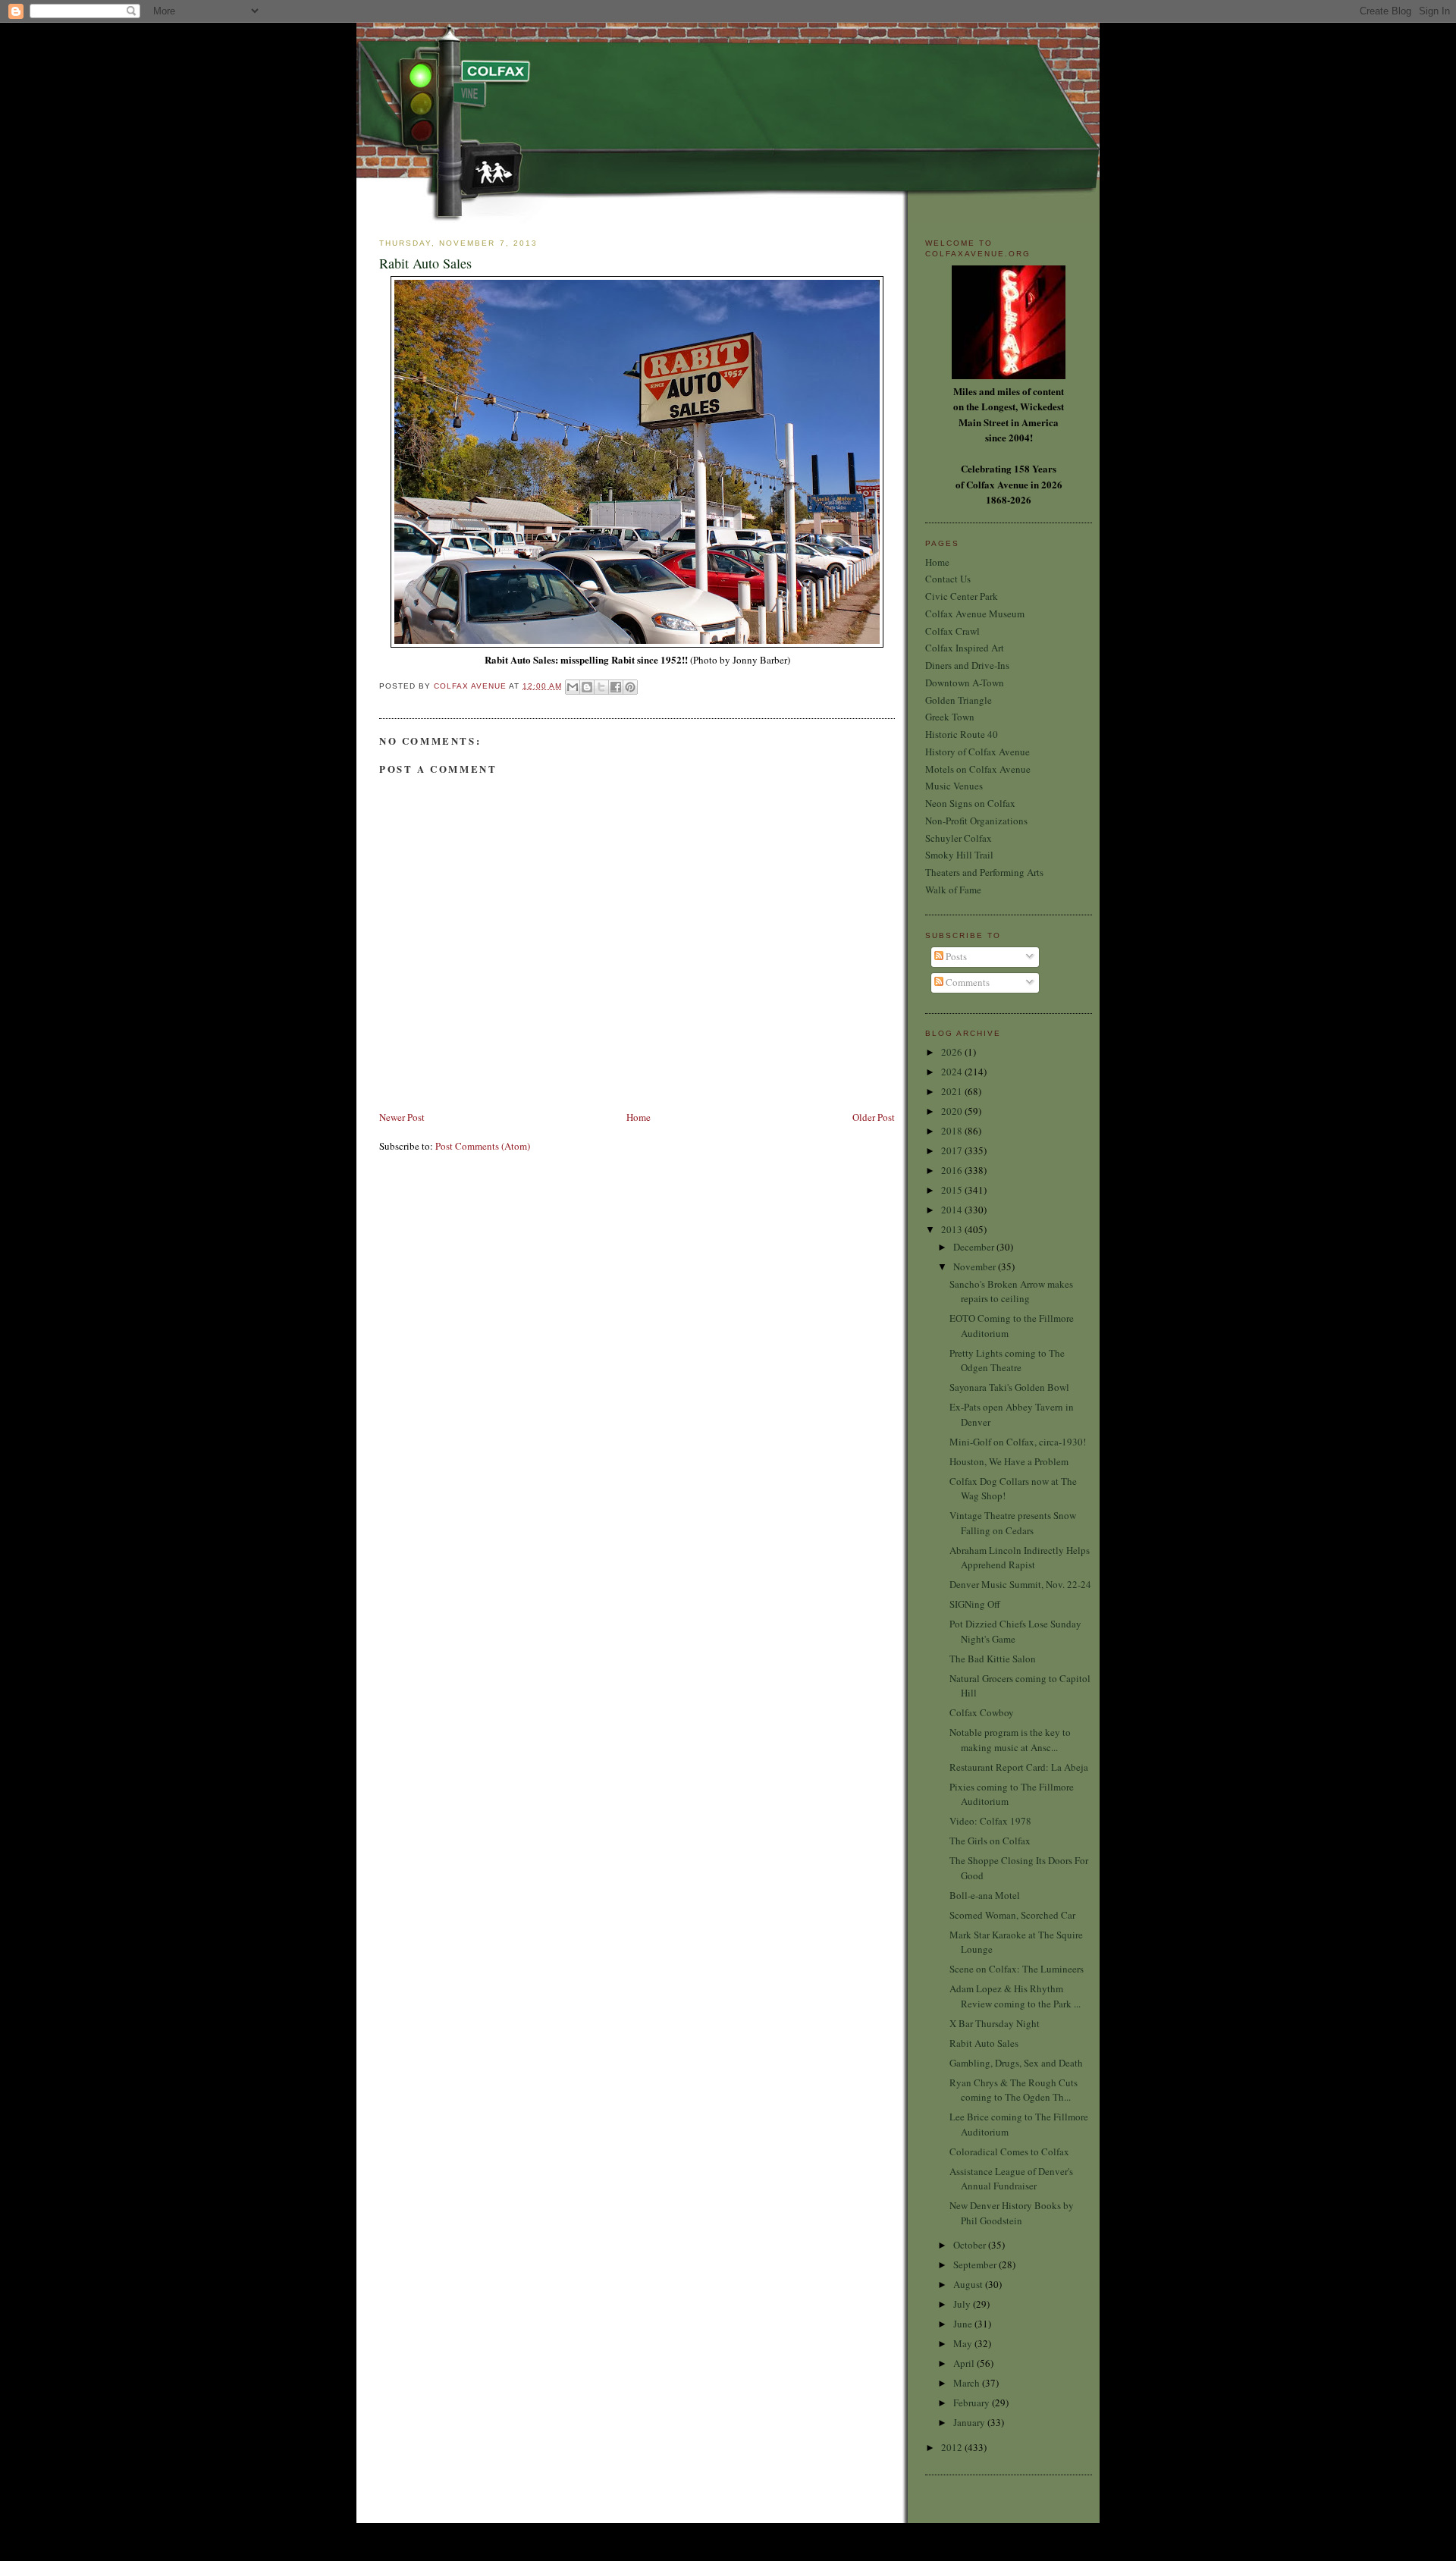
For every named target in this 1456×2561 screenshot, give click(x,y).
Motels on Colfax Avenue (978, 769)
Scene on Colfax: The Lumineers (1017, 1969)
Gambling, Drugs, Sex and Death (1016, 2063)
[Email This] (573, 687)
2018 (953, 1131)
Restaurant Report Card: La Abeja (1019, 1767)
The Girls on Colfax (990, 1841)
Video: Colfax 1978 (990, 1821)
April (965, 2363)
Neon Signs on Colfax (970, 803)
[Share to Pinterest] (630, 687)
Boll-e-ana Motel (985, 1895)
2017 (953, 1150)
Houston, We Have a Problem (1009, 1461)
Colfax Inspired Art (965, 648)
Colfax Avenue (471, 686)
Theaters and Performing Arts (984, 872)
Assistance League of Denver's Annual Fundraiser (1011, 2179)
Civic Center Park (962, 596)
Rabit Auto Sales (984, 2043)
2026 (953, 1052)
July (963, 2304)
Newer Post (402, 1117)
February (973, 2403)
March (968, 2383)
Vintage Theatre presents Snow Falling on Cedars (1013, 1523)
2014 (953, 1210)
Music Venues (954, 786)
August (969, 2284)
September (976, 2264)
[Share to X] (601, 687)
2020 (953, 1111)
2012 (953, 2447)
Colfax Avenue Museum (975, 614)
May (964, 2343)
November (976, 1266)
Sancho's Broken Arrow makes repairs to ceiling (1011, 1291)
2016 (953, 1170)
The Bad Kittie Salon (993, 1659)
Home (639, 1117)
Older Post (874, 1117)
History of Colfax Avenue (977, 752)
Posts (955, 956)
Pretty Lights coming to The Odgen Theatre (1007, 1361)
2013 (953, 1229)
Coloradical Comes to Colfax (1009, 2151)
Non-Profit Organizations (976, 821)
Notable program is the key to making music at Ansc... (1010, 1740)
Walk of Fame (953, 890)
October (971, 2245)
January (970, 2422)
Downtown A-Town (965, 683)
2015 (953, 1190)
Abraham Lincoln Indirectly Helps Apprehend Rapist (1020, 1558)
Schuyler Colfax (959, 838)
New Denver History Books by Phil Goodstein (1012, 2213)
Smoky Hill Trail (959, 855)
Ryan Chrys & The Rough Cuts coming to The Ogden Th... (1014, 2090)
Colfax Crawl (952, 631)
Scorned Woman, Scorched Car (1012, 1915)
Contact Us (948, 579)
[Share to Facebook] (616, 687)
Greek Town (950, 717)
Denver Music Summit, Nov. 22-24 (1020, 1584)
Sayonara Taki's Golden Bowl (1009, 1387)
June (964, 2324)
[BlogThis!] (587, 687)
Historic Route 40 (962, 734)
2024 (953, 1072)
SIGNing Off (975, 1604)
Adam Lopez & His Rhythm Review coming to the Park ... (1015, 1996)
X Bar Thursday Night (995, 2023)
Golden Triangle (959, 700)
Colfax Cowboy (982, 1712)
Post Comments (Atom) (483, 1146)
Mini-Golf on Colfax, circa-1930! (1018, 1442)
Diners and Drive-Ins (967, 665)
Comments (966, 982)
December (975, 1247)
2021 (953, 1091)
